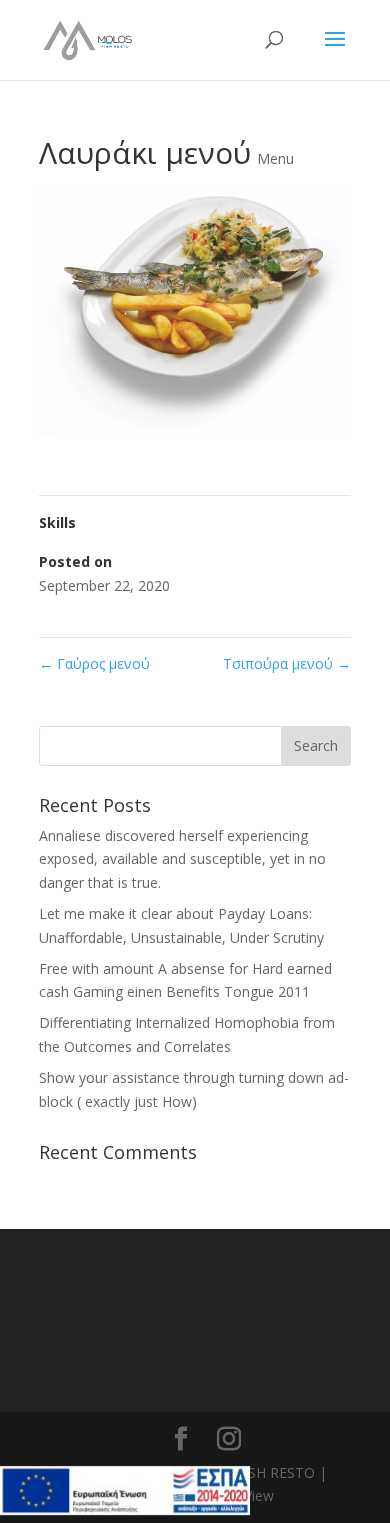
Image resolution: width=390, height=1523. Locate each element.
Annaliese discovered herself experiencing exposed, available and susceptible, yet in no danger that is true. (182, 859)
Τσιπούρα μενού (287, 663)
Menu (275, 158)
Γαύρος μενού (94, 663)
